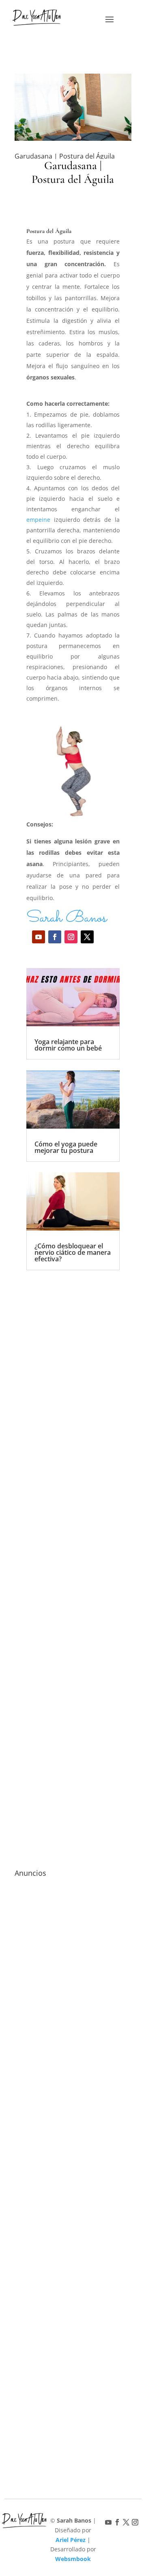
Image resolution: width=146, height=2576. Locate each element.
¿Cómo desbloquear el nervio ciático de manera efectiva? (73, 1252)
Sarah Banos (67, 918)
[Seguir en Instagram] (71, 937)
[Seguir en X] (87, 937)
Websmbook (73, 2559)
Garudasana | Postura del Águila (65, 156)
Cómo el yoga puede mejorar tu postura (66, 1147)
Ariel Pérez (71, 2540)
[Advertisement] (73, 1551)
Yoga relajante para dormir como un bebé (68, 1045)
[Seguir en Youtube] (39, 937)
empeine (38, 520)
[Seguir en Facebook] (55, 937)
